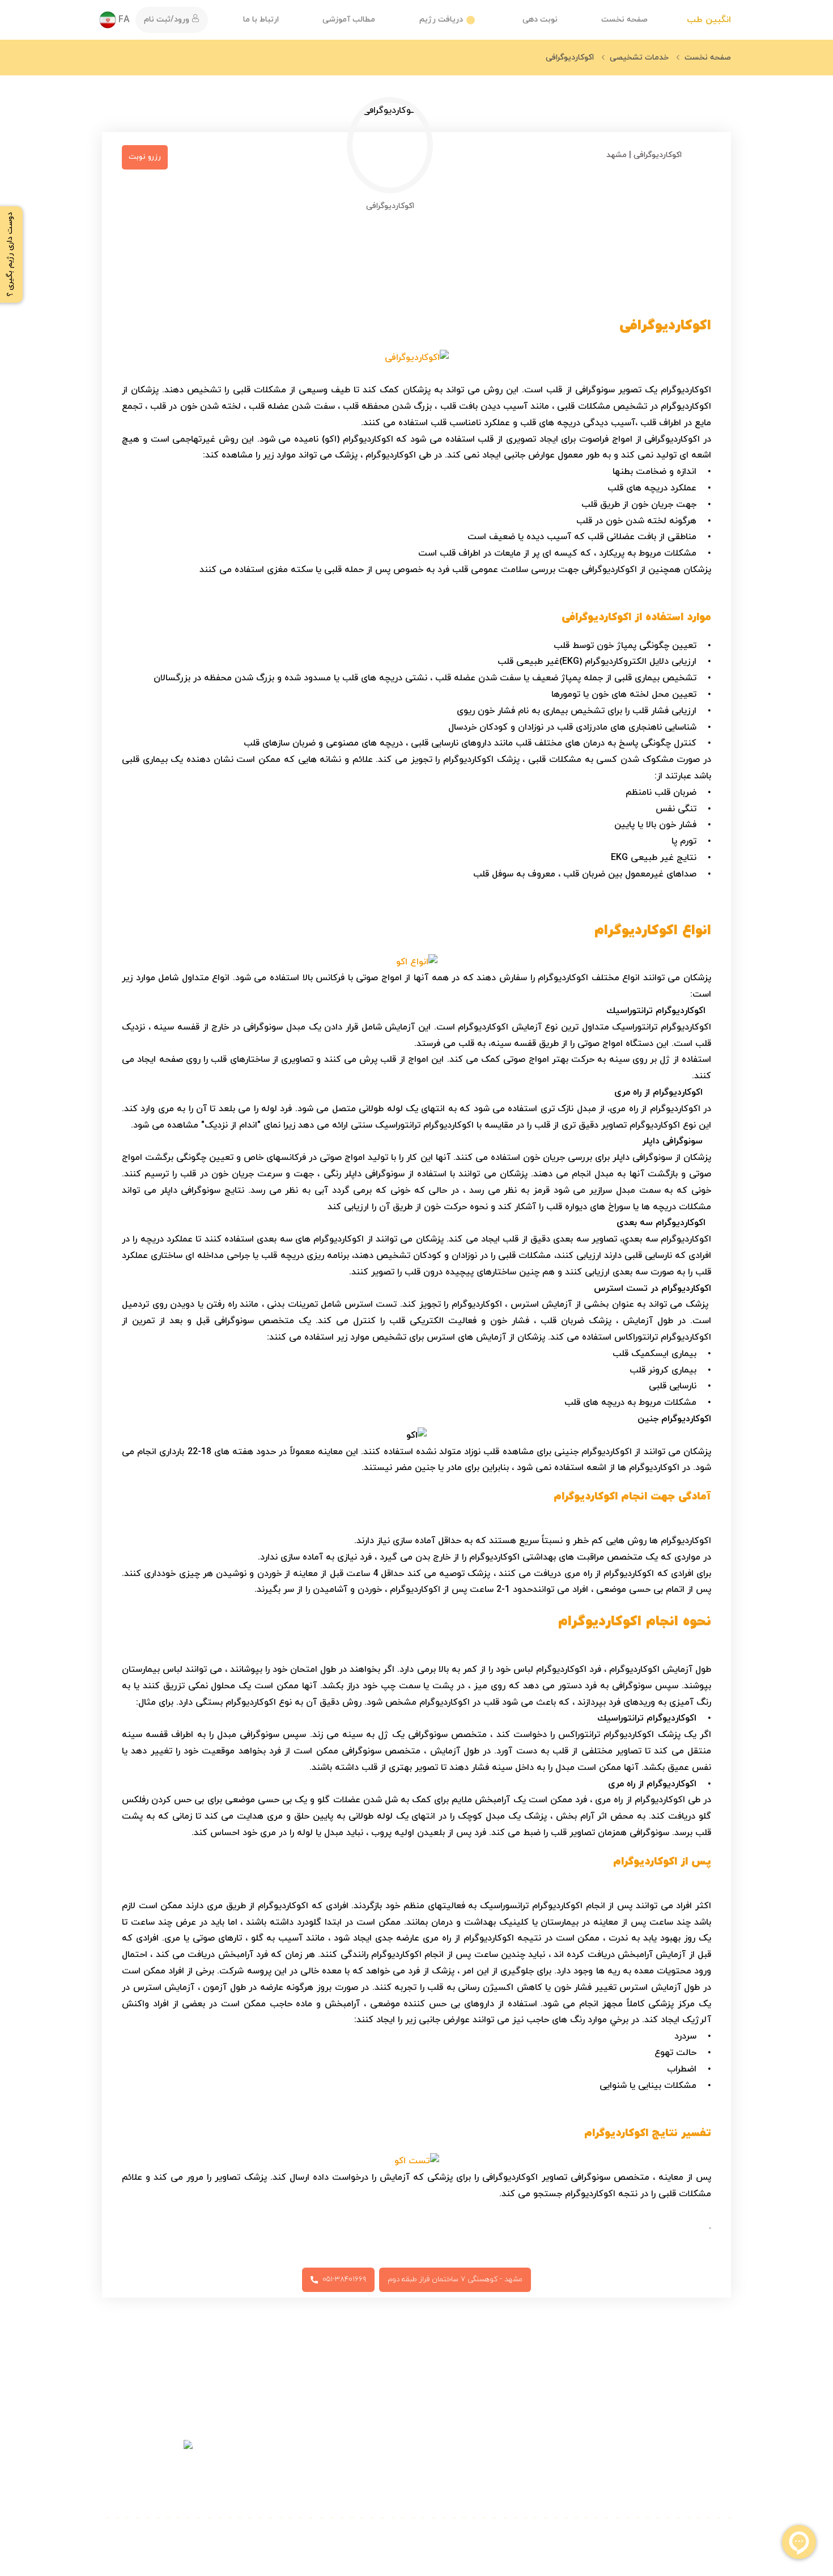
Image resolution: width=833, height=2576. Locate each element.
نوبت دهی (540, 20)
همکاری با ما (492, 2489)
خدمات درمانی (596, 2445)
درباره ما (500, 2445)
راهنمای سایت (381, 2445)
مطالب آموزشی (349, 20)
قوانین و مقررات (377, 2467)
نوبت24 (716, 2467)
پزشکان (717, 2489)
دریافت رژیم (441, 20)
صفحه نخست (624, 20)
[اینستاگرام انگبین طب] (137, 2539)
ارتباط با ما (261, 20)
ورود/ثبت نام (168, 20)
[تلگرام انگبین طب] (124, 2539)
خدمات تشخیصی (590, 2467)
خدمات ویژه (601, 2489)
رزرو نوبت (145, 157)
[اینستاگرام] (147, 2464)
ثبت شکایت (385, 2489)
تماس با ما (496, 2467)
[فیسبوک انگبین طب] (109, 2539)
